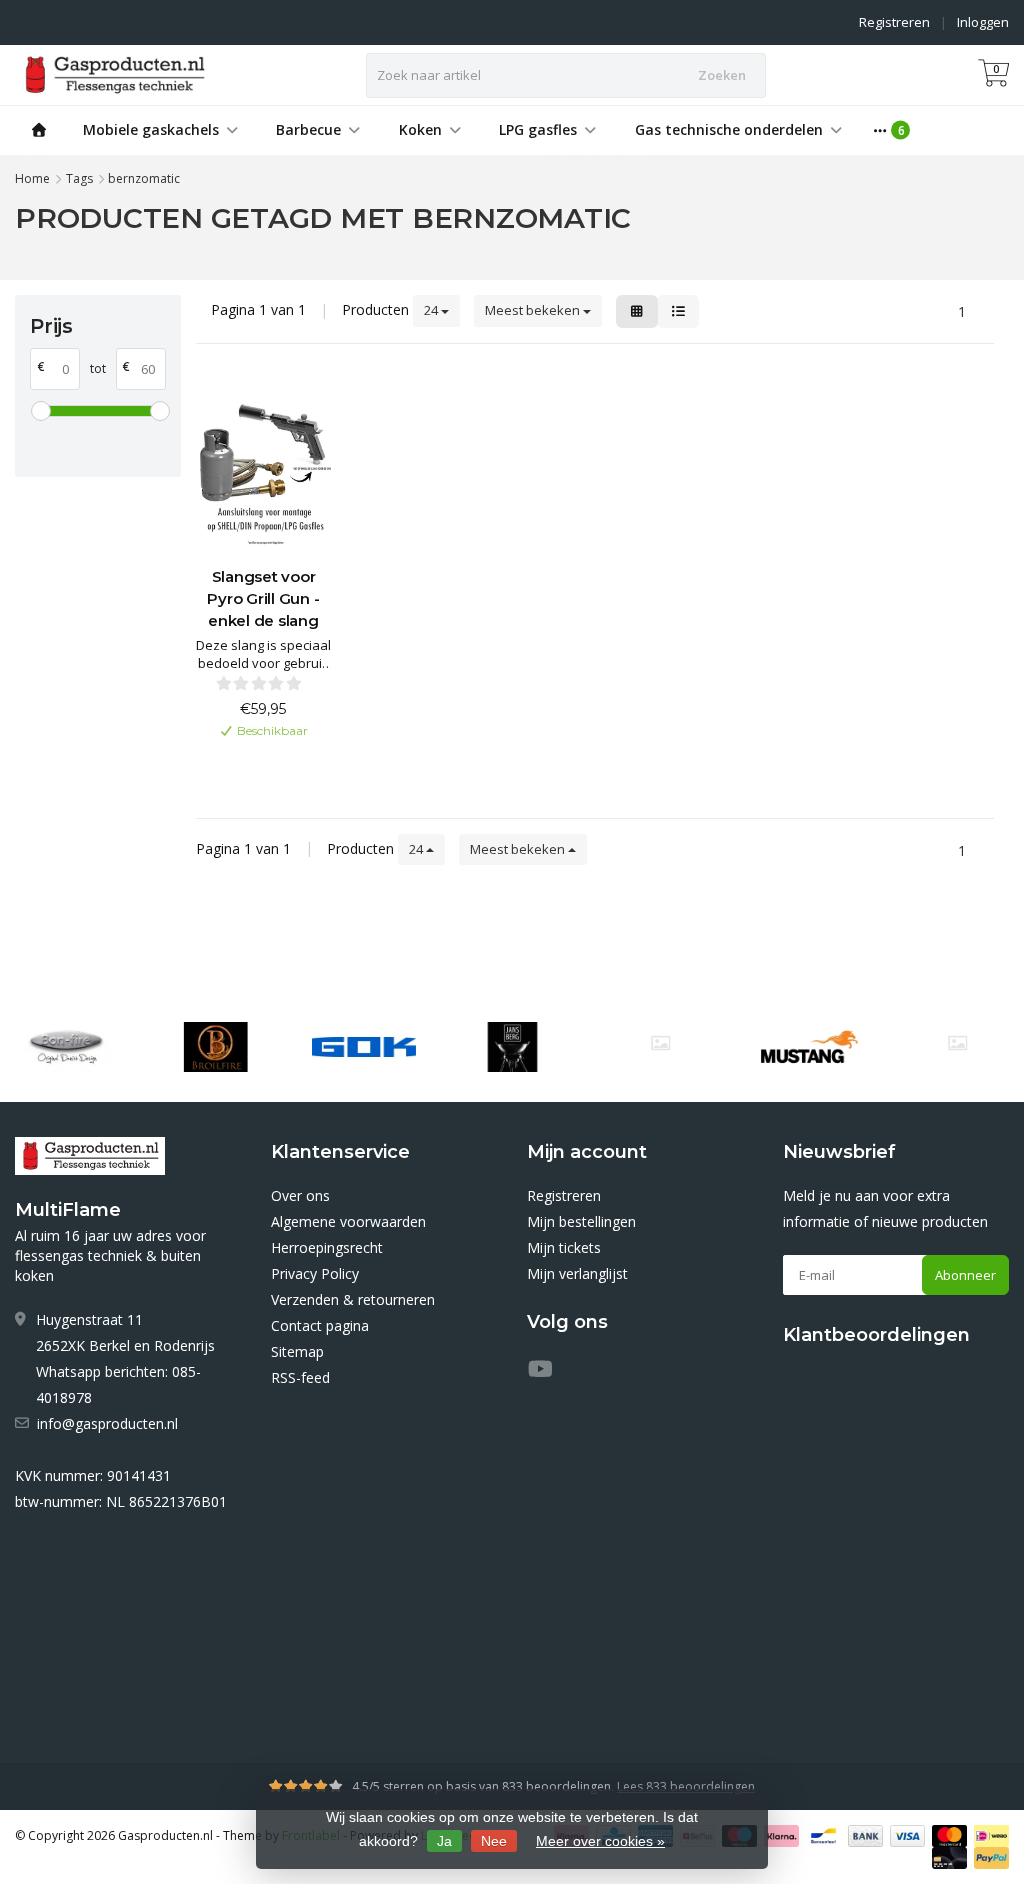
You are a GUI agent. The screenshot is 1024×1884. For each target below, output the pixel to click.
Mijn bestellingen (581, 1221)
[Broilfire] (215, 1047)
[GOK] (363, 1047)
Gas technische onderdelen (729, 129)
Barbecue (308, 129)
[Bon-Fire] (66, 1047)
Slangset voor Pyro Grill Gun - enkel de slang (263, 598)
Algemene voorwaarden (348, 1221)
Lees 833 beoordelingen (686, 1786)
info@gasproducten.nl (107, 1423)
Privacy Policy (315, 1273)
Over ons (300, 1195)
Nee (494, 1841)
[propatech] (957, 1043)
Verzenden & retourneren (353, 1299)
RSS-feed (300, 1377)
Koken (420, 129)
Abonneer (965, 1275)
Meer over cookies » (600, 1841)
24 (432, 310)
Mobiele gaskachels (151, 129)
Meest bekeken (534, 310)
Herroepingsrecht (327, 1247)
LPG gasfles (538, 129)
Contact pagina (320, 1325)
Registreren (894, 22)
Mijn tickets (564, 1247)
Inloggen (983, 22)
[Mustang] (660, 1043)
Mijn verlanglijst (577, 1273)
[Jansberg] (512, 1047)
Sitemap (297, 1351)
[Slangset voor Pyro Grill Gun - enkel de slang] (264, 467)
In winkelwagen (253, 763)
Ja (444, 1841)
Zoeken (722, 75)
